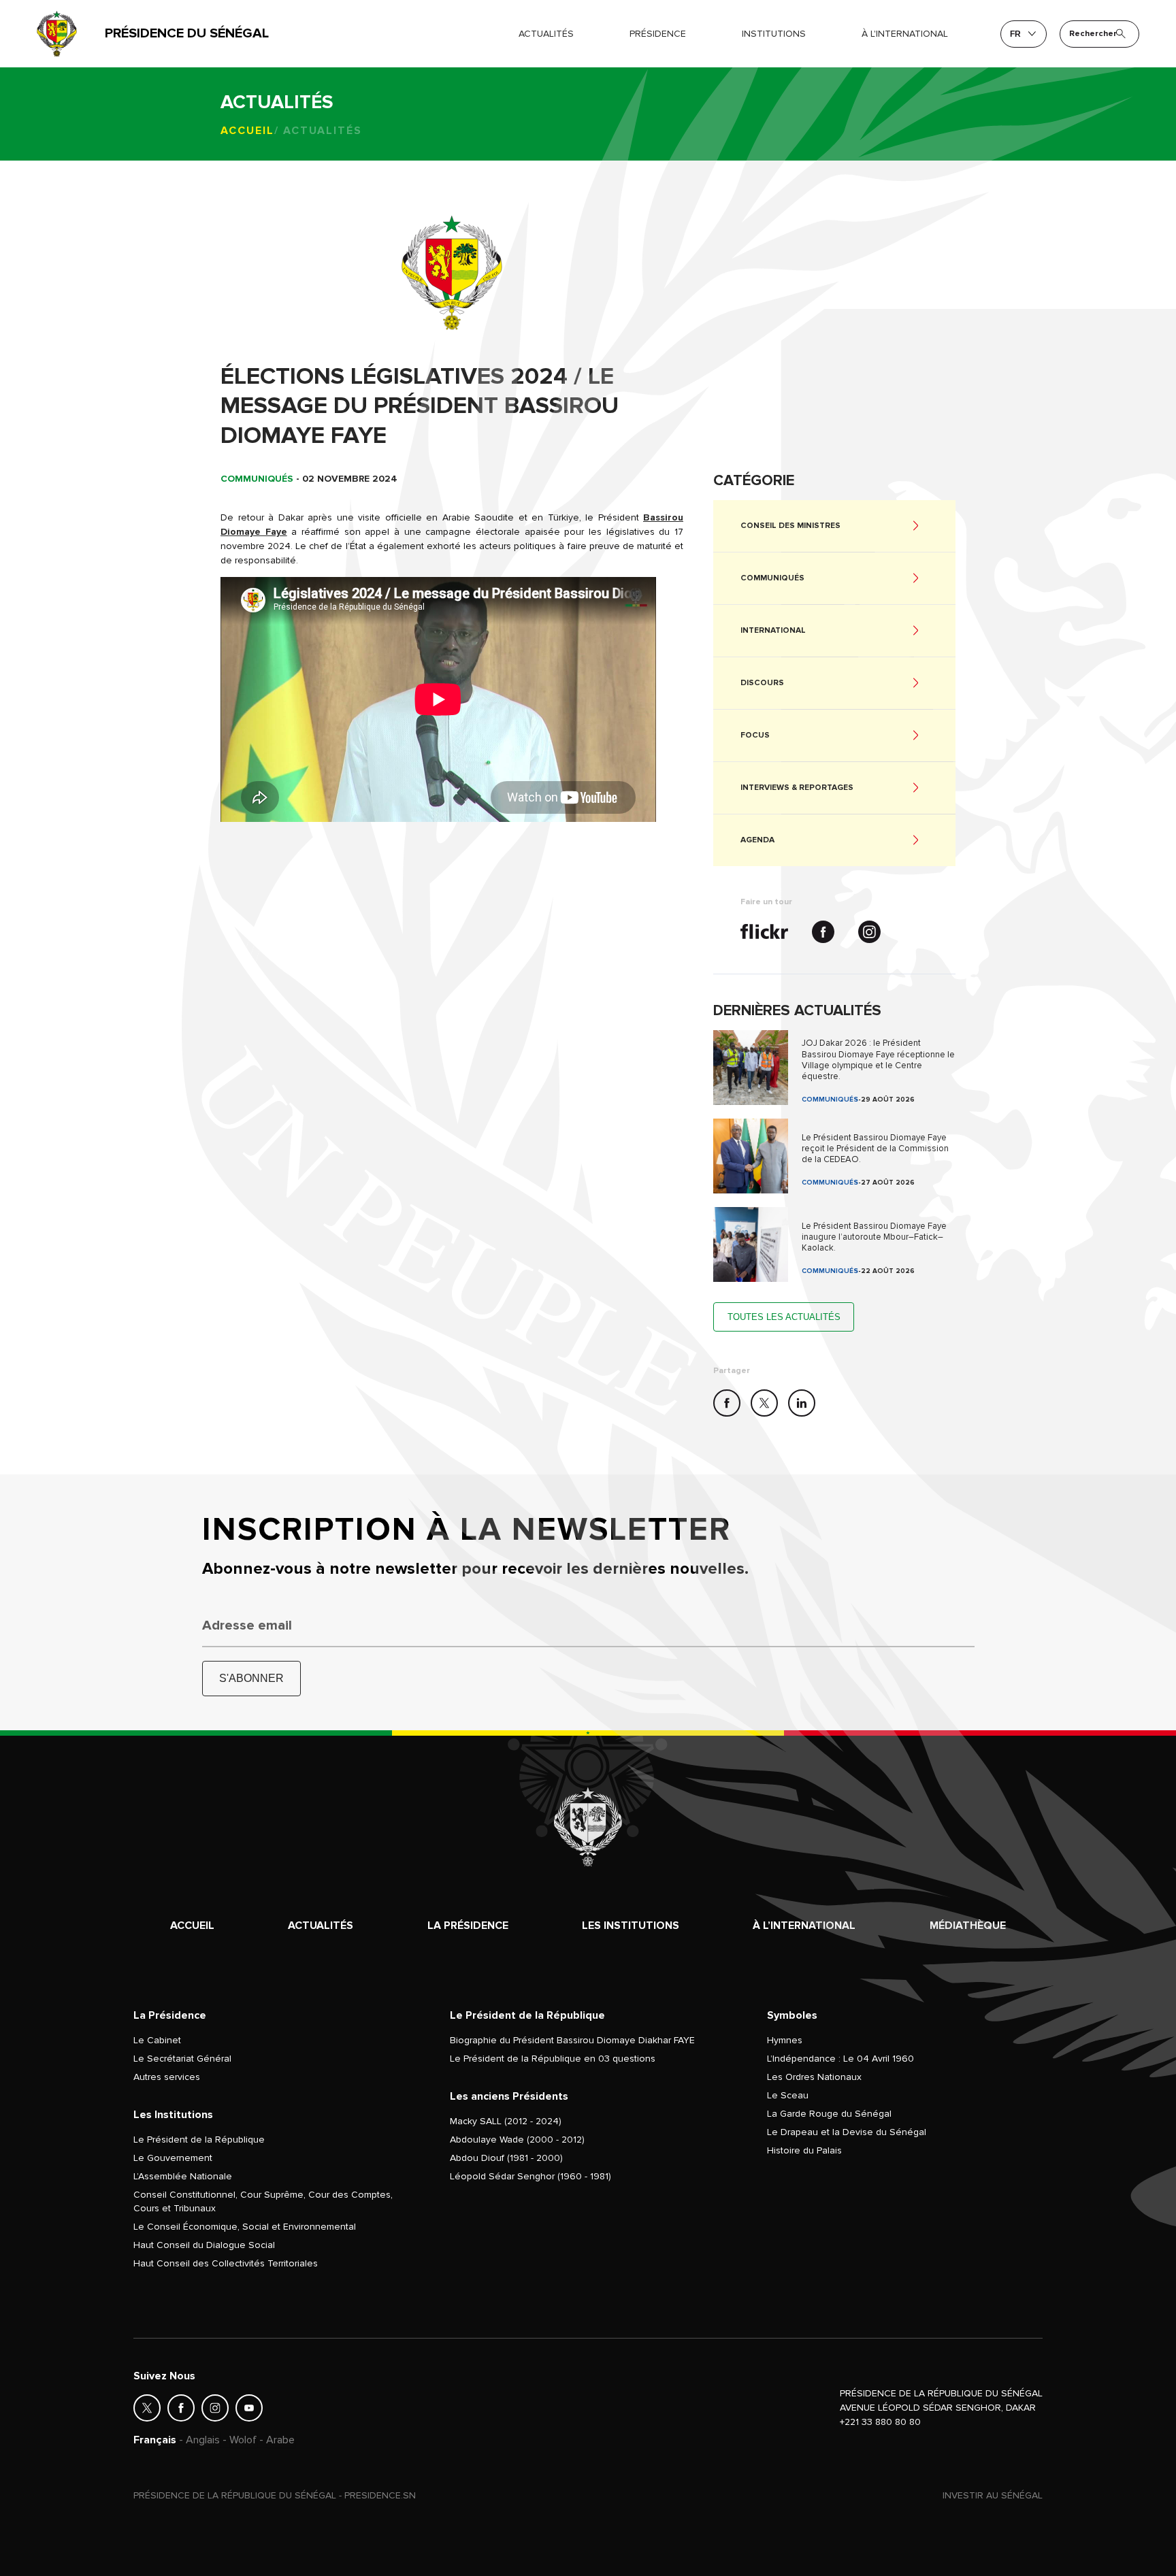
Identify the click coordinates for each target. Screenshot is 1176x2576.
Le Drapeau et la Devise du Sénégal (847, 2132)
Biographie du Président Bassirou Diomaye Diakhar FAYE (572, 2040)
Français (155, 2440)
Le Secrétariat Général (182, 2059)
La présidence (468, 1926)
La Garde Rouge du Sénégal (829, 2114)
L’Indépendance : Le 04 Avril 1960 (840, 2059)
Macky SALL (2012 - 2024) (506, 2121)
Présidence (658, 34)
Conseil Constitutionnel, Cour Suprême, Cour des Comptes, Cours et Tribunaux (263, 2201)
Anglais (203, 2440)
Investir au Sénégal (993, 2495)
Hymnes (785, 2040)
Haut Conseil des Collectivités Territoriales (226, 2263)
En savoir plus (834, 1068)
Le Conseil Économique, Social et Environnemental (245, 2227)
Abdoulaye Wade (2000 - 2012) (517, 2140)
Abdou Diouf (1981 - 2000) (506, 2158)
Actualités (546, 34)
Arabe (280, 2440)
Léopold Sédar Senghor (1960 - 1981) (530, 2176)
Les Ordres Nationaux (814, 2077)
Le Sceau (788, 2095)
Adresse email (247, 1625)
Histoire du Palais (804, 2150)
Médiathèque (968, 1926)
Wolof (243, 2440)
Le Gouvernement (173, 2158)
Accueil (247, 131)
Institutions (774, 34)
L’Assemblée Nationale (183, 2176)
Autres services (167, 2077)
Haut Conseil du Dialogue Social (204, 2245)
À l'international (905, 34)
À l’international (804, 1926)
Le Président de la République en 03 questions (553, 2059)
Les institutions (631, 1926)
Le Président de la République (199, 2140)
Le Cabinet (157, 2040)
